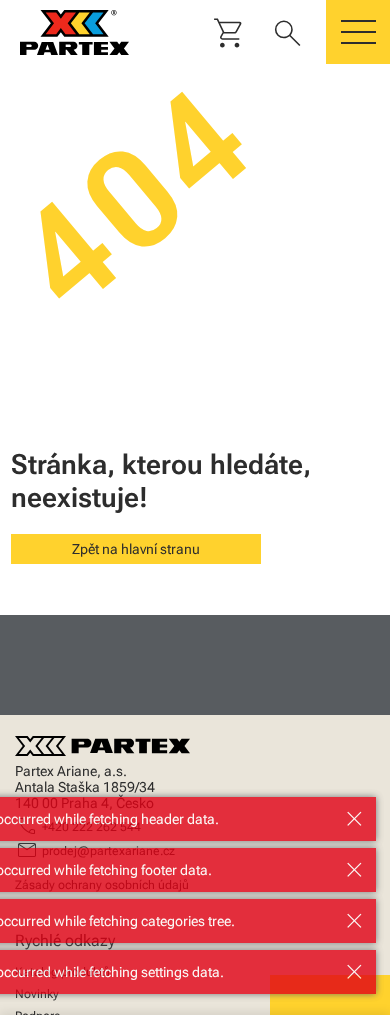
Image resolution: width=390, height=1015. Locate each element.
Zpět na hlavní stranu (136, 549)
